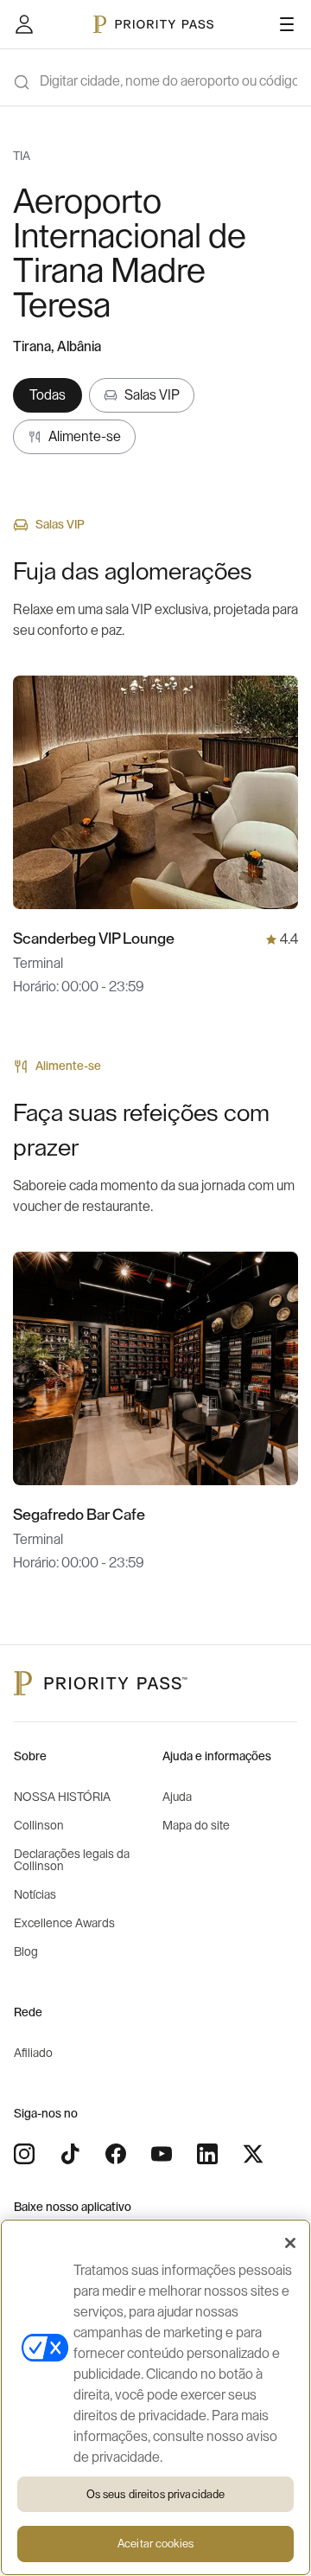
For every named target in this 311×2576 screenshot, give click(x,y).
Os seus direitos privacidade (156, 2494)
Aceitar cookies (155, 2544)
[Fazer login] (24, 24)
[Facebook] (116, 2154)
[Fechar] (290, 2243)
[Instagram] (24, 2154)
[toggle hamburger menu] (287, 24)
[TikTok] (70, 2154)
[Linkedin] (207, 2154)
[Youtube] (162, 2154)
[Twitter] (253, 2154)
